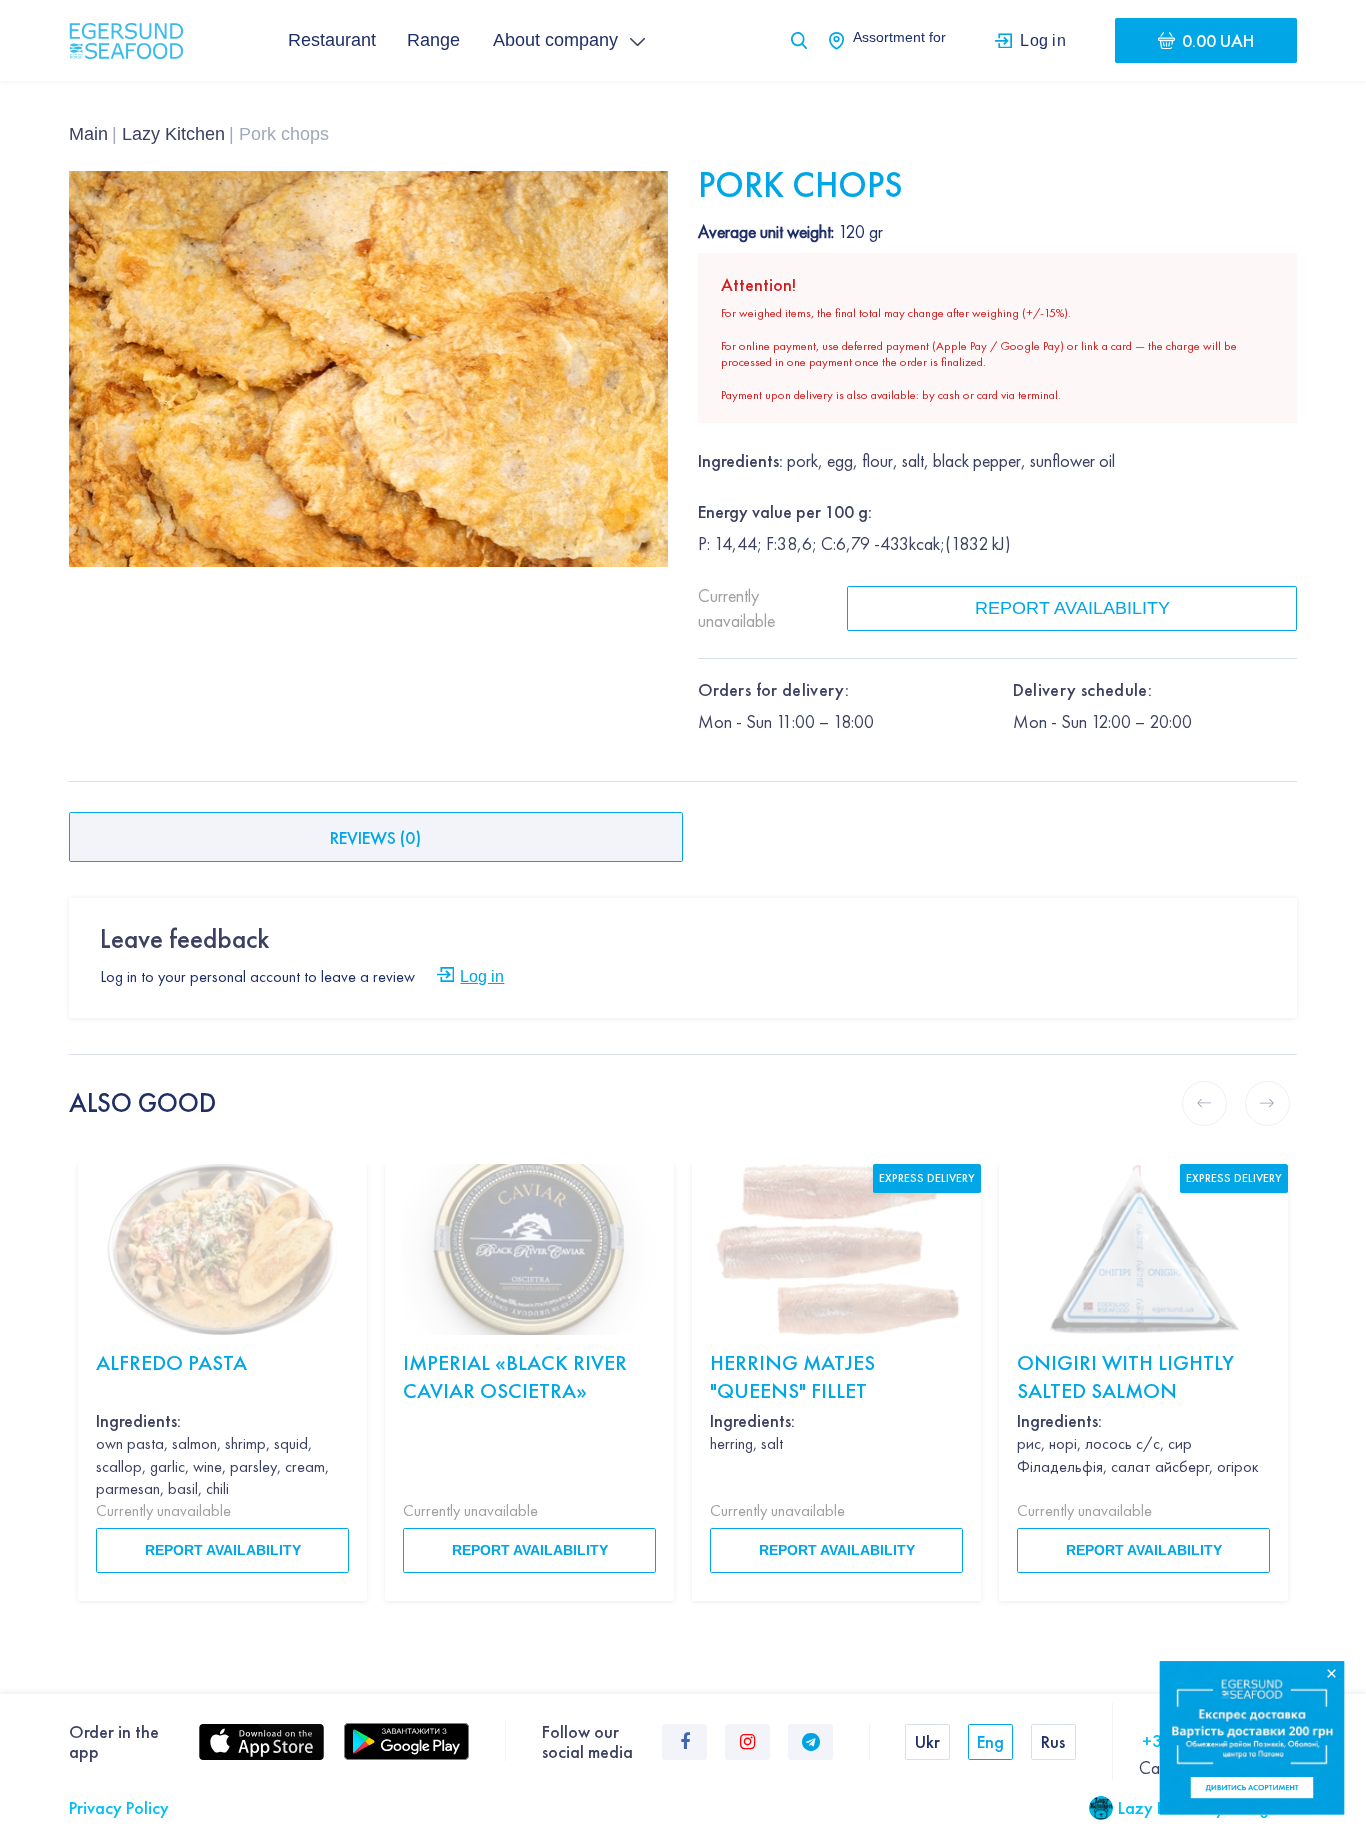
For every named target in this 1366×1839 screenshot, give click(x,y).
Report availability (1072, 608)
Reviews (375, 837)
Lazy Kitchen (173, 134)
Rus (1053, 1741)
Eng (990, 1741)
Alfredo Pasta (171, 1362)
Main (88, 134)
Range (433, 40)
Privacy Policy (119, 1807)
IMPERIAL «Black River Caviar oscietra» (515, 1377)
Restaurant (332, 40)
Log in (1042, 40)
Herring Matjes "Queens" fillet (792, 1377)
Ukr (927, 1741)
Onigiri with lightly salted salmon (1125, 1377)
